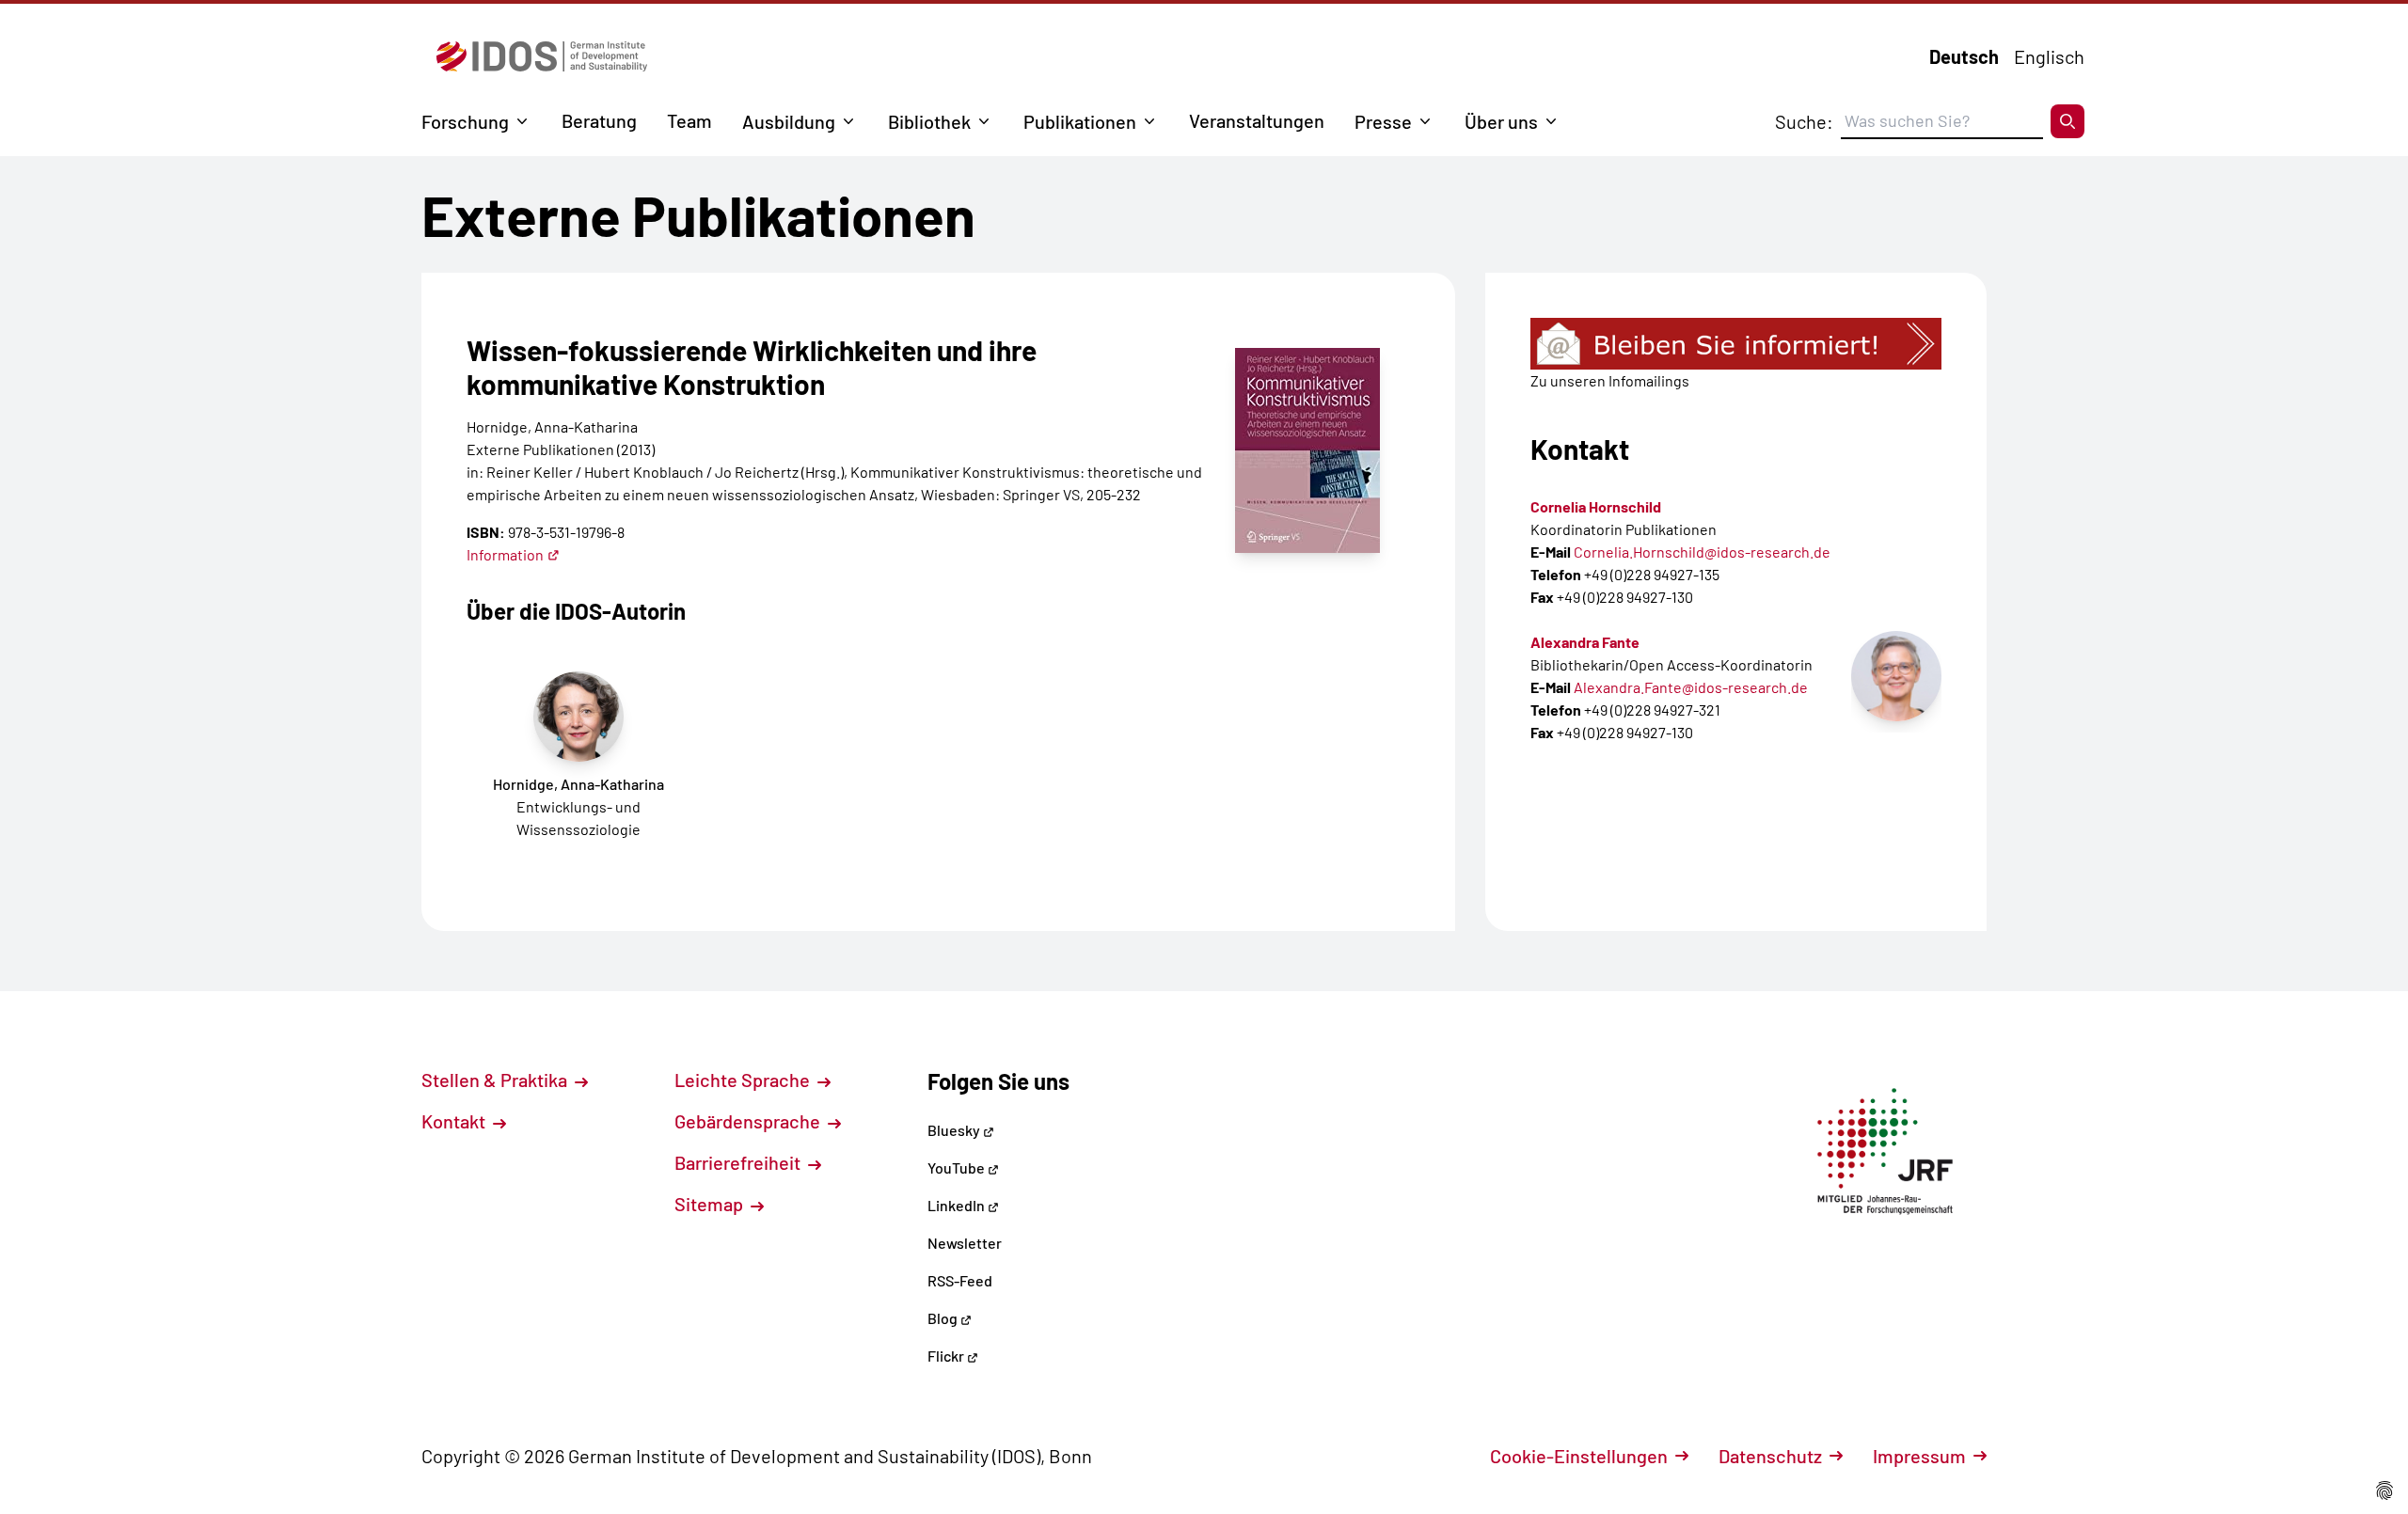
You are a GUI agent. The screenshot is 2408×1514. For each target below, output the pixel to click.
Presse (1383, 121)
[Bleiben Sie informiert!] (1736, 344)
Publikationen (1080, 121)
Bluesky (955, 1130)
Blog (944, 1318)
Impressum (1919, 1456)
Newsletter (965, 1243)
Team (689, 120)
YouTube (958, 1167)
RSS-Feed (960, 1280)
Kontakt (455, 1121)
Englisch (2049, 56)
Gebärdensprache (749, 1121)
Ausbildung (789, 121)
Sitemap (711, 1204)
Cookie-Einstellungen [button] (1579, 1456)
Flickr (947, 1356)
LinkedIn (958, 1205)
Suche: (1804, 121)
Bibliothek (929, 121)
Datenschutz (1770, 1456)
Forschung (465, 121)
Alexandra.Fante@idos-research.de (1691, 687)
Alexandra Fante (1585, 642)
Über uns (1501, 121)
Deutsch (1964, 56)
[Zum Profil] (1896, 676)
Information (505, 554)
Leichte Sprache (744, 1080)
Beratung (599, 120)
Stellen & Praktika (496, 1080)
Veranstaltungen (1257, 120)
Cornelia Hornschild (1596, 506)
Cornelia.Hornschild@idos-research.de (1702, 552)
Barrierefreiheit (739, 1162)
